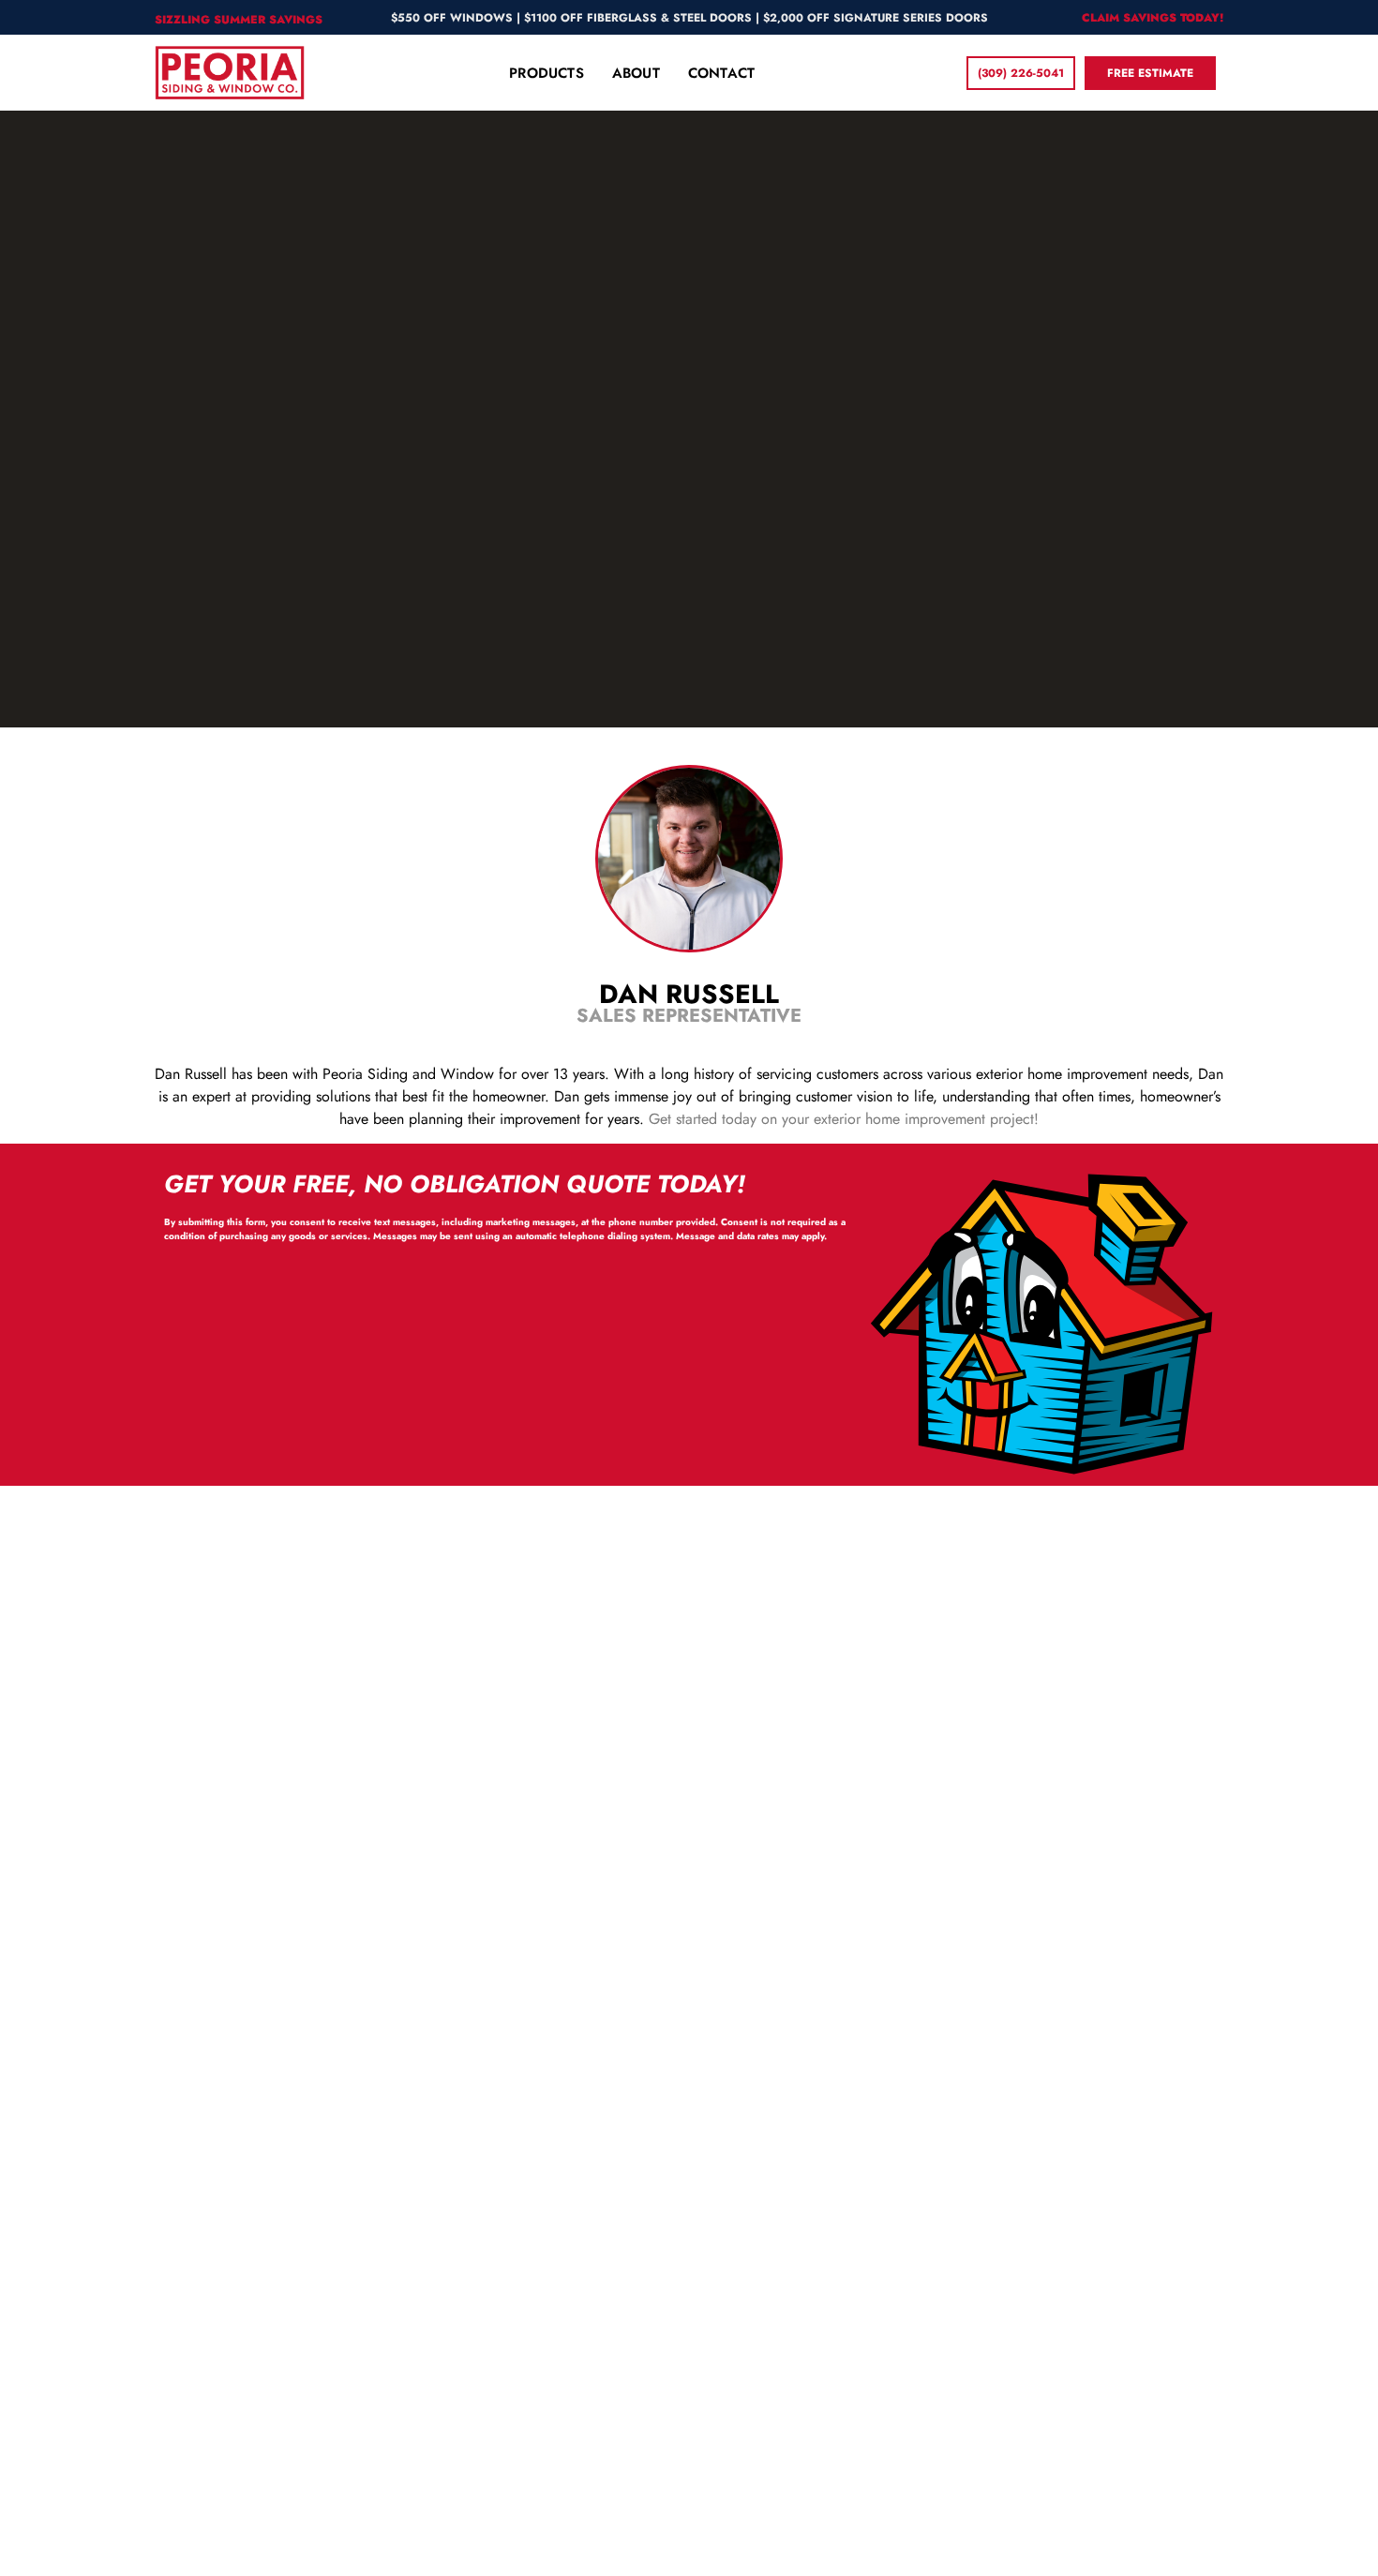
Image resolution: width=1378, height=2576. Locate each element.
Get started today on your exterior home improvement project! (844, 1119)
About (636, 73)
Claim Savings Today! (1153, 18)
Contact (721, 73)
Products (547, 73)
